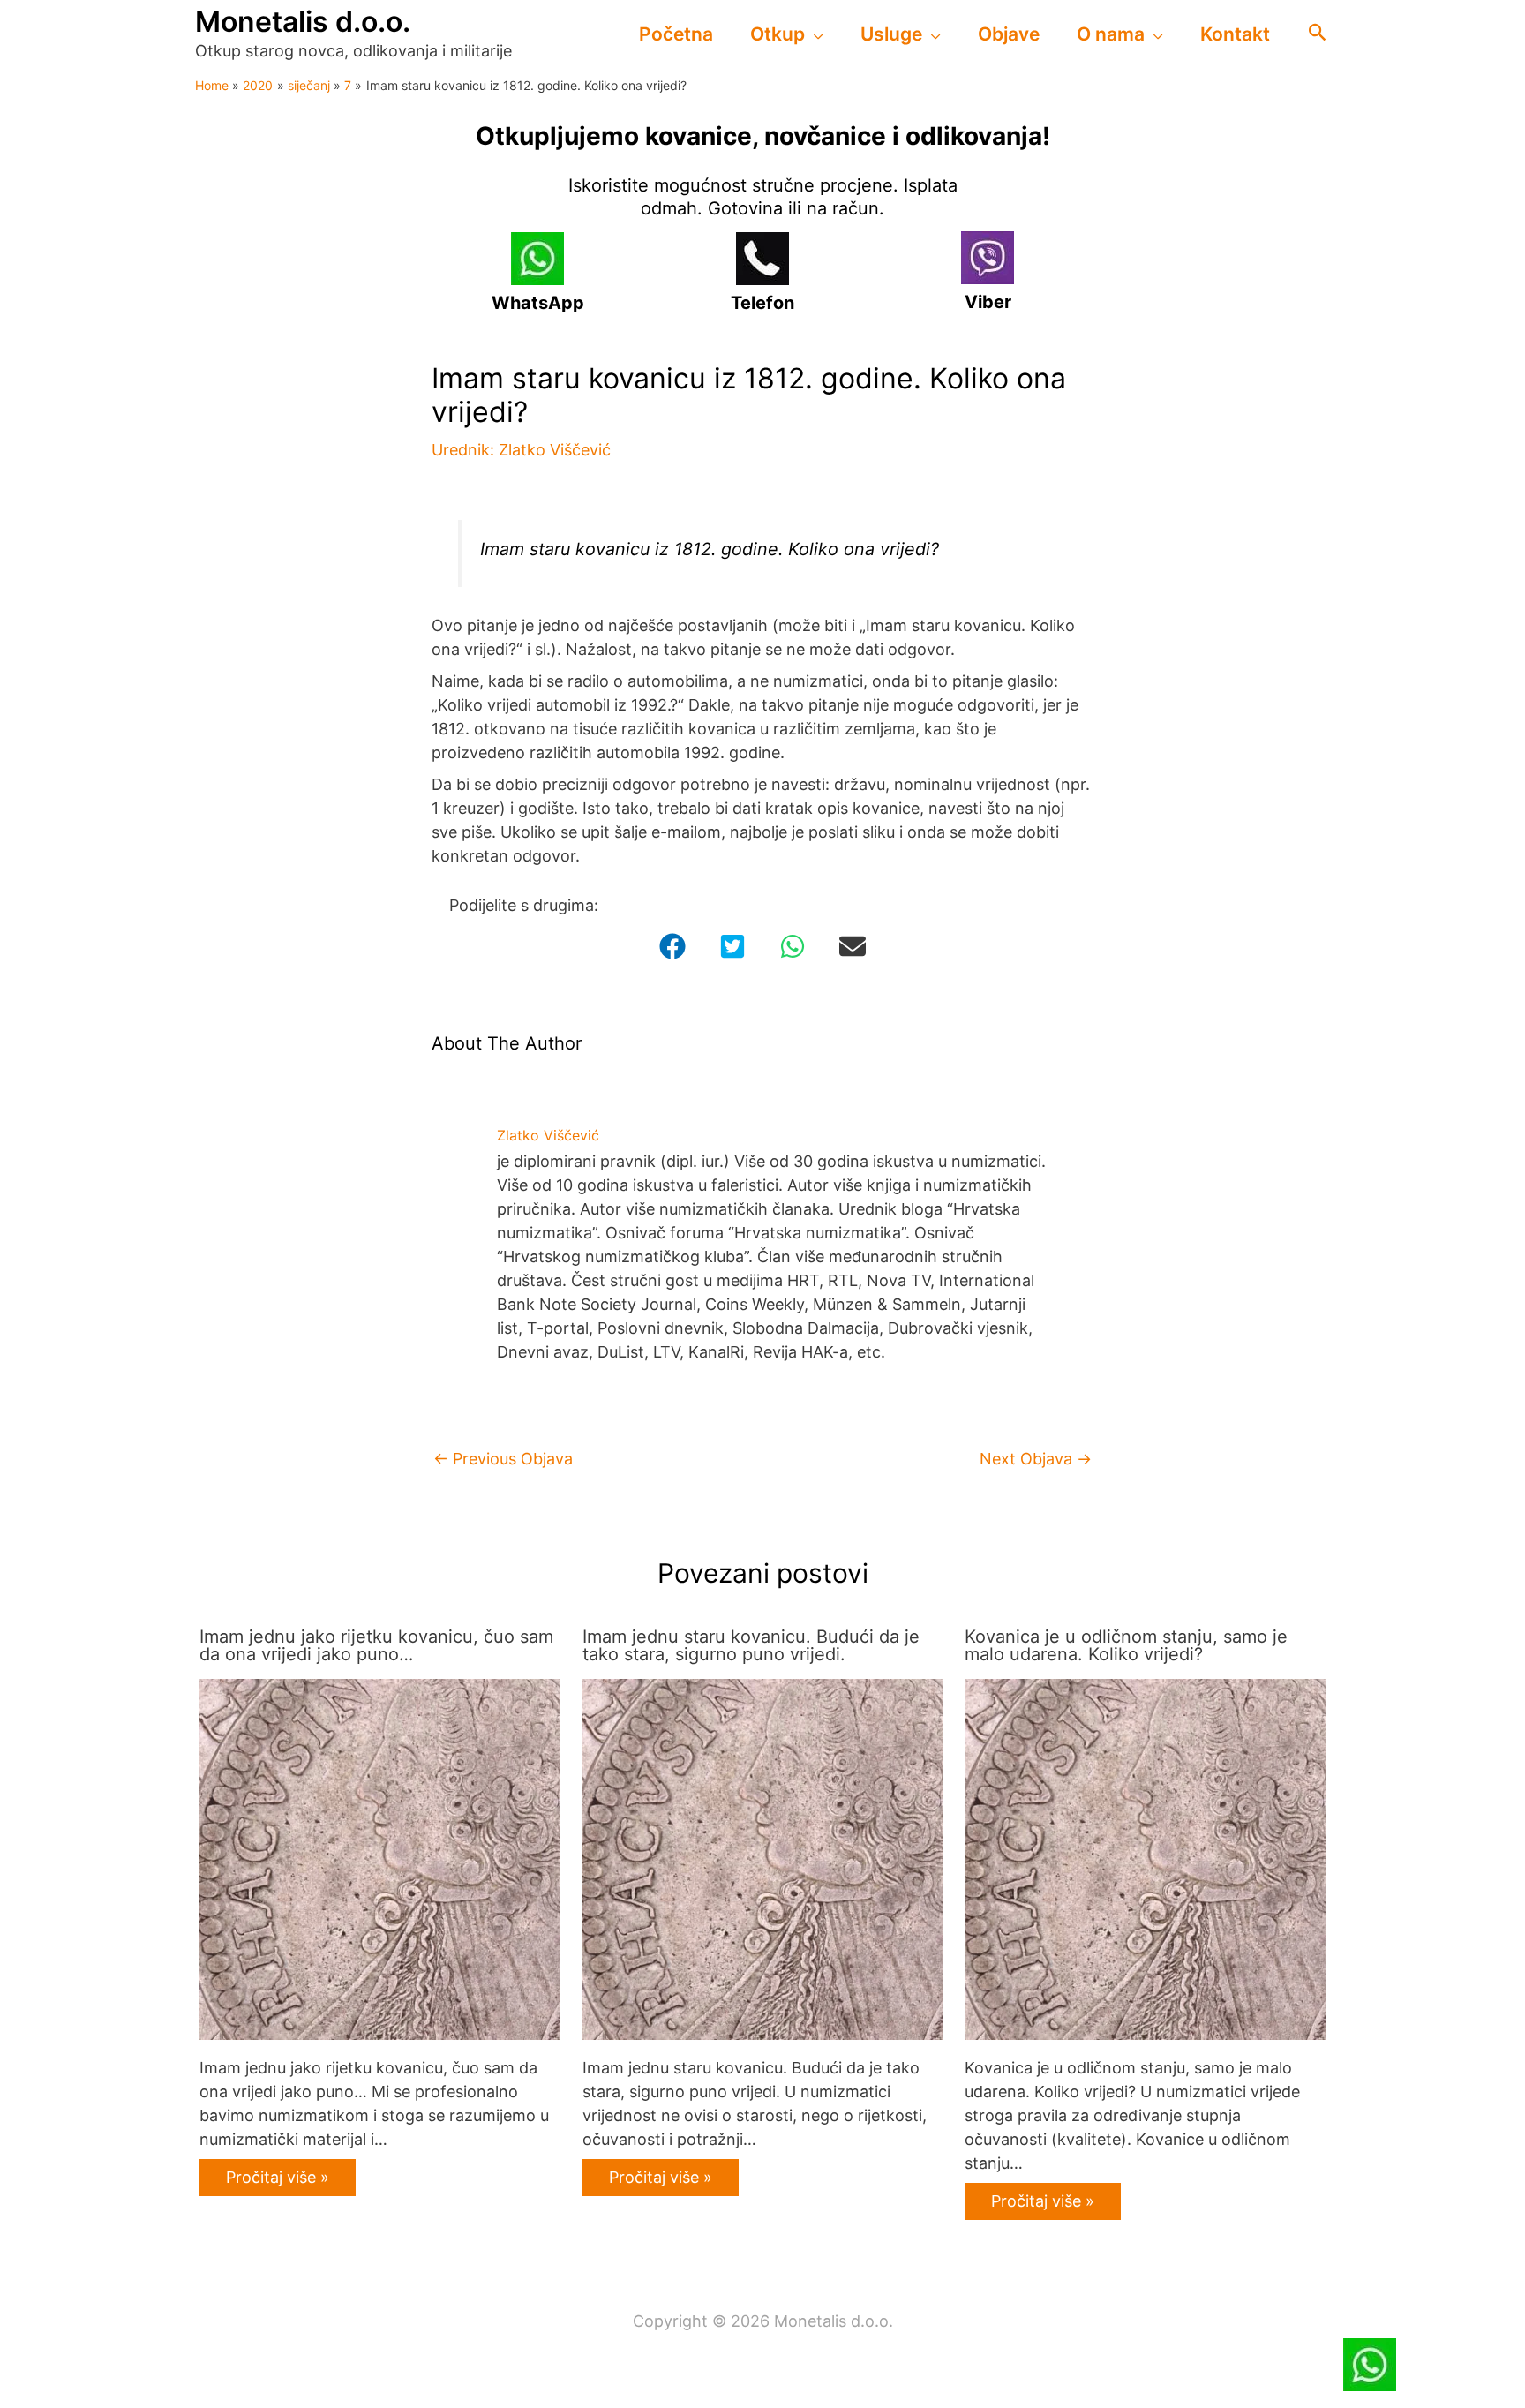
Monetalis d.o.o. (303, 22)
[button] (814, 34)
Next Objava (1036, 1459)
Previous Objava (503, 1459)
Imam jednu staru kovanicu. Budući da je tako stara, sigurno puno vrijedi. (751, 1645)
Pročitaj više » (278, 2177)
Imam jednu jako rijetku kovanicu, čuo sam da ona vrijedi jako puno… (376, 1645)
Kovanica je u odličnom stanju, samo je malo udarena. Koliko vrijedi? (1126, 1645)
